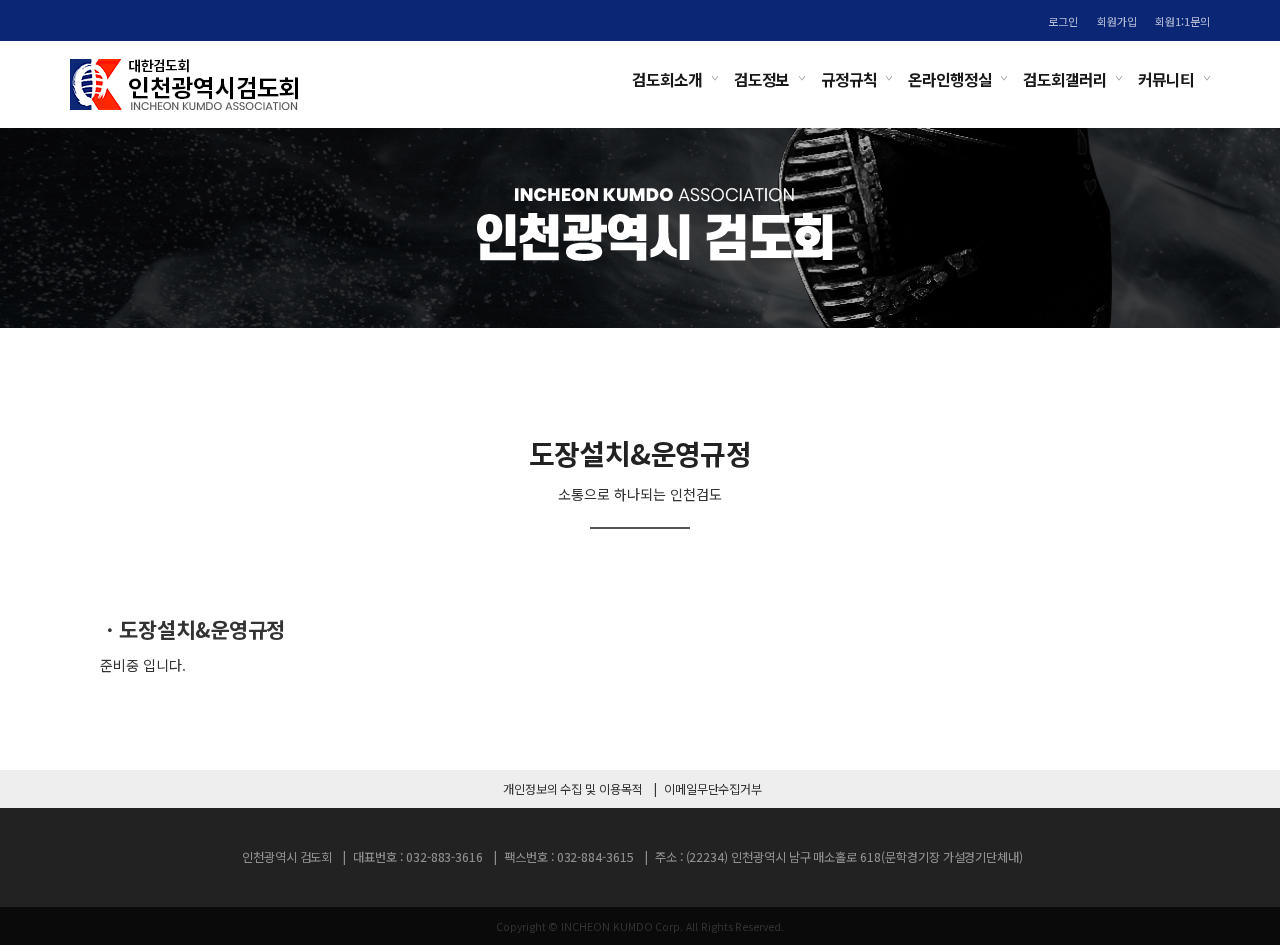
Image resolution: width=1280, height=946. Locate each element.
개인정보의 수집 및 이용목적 (573, 789)
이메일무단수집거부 (713, 789)
